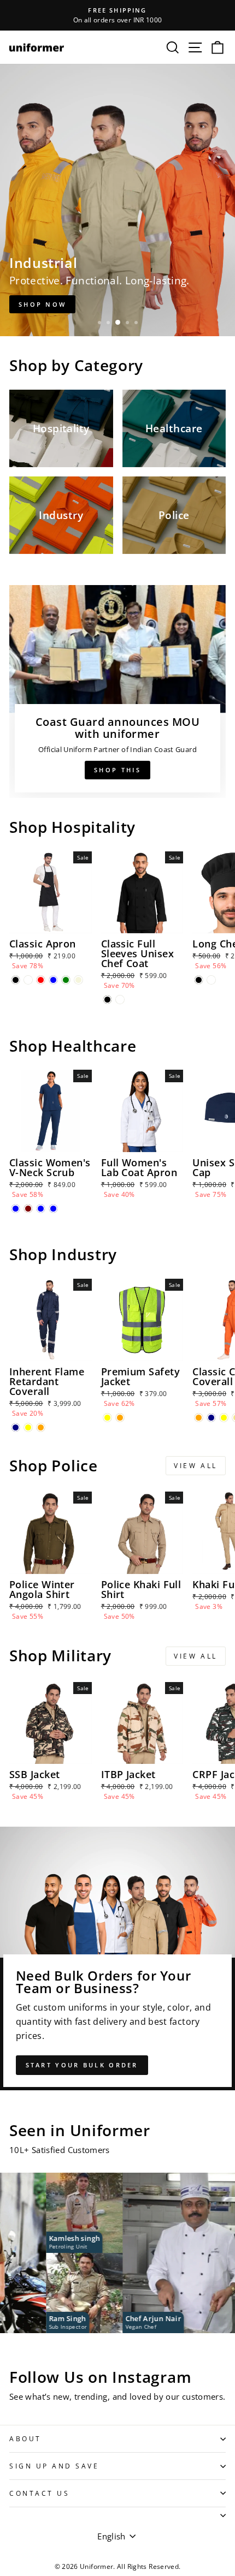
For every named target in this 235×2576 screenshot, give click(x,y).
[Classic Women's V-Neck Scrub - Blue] (16, 1209)
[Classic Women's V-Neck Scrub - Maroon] (28, 1209)
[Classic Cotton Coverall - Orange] (199, 1418)
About (25, 2438)
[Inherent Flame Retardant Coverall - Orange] (41, 1427)
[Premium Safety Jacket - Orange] (120, 1418)
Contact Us (39, 2493)
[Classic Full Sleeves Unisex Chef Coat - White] (120, 1000)
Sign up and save (54, 2466)
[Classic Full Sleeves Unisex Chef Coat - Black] (107, 1000)
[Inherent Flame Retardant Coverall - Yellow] (28, 1427)
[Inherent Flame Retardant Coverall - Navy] (16, 1427)
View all (196, 1466)
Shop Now (42, 304)
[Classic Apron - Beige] (78, 980)
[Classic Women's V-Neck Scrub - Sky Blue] (53, 1209)
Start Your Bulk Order (82, 2065)
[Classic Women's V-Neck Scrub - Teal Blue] (41, 1209)
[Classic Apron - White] (28, 980)
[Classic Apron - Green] (66, 980)
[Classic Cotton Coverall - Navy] (211, 1418)
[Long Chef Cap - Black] (199, 980)
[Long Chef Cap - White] (211, 980)
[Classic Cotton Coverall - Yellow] (224, 1418)
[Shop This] (117, 691)
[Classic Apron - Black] (16, 980)
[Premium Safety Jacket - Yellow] (107, 1418)
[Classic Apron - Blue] (53, 980)
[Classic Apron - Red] (41, 980)
